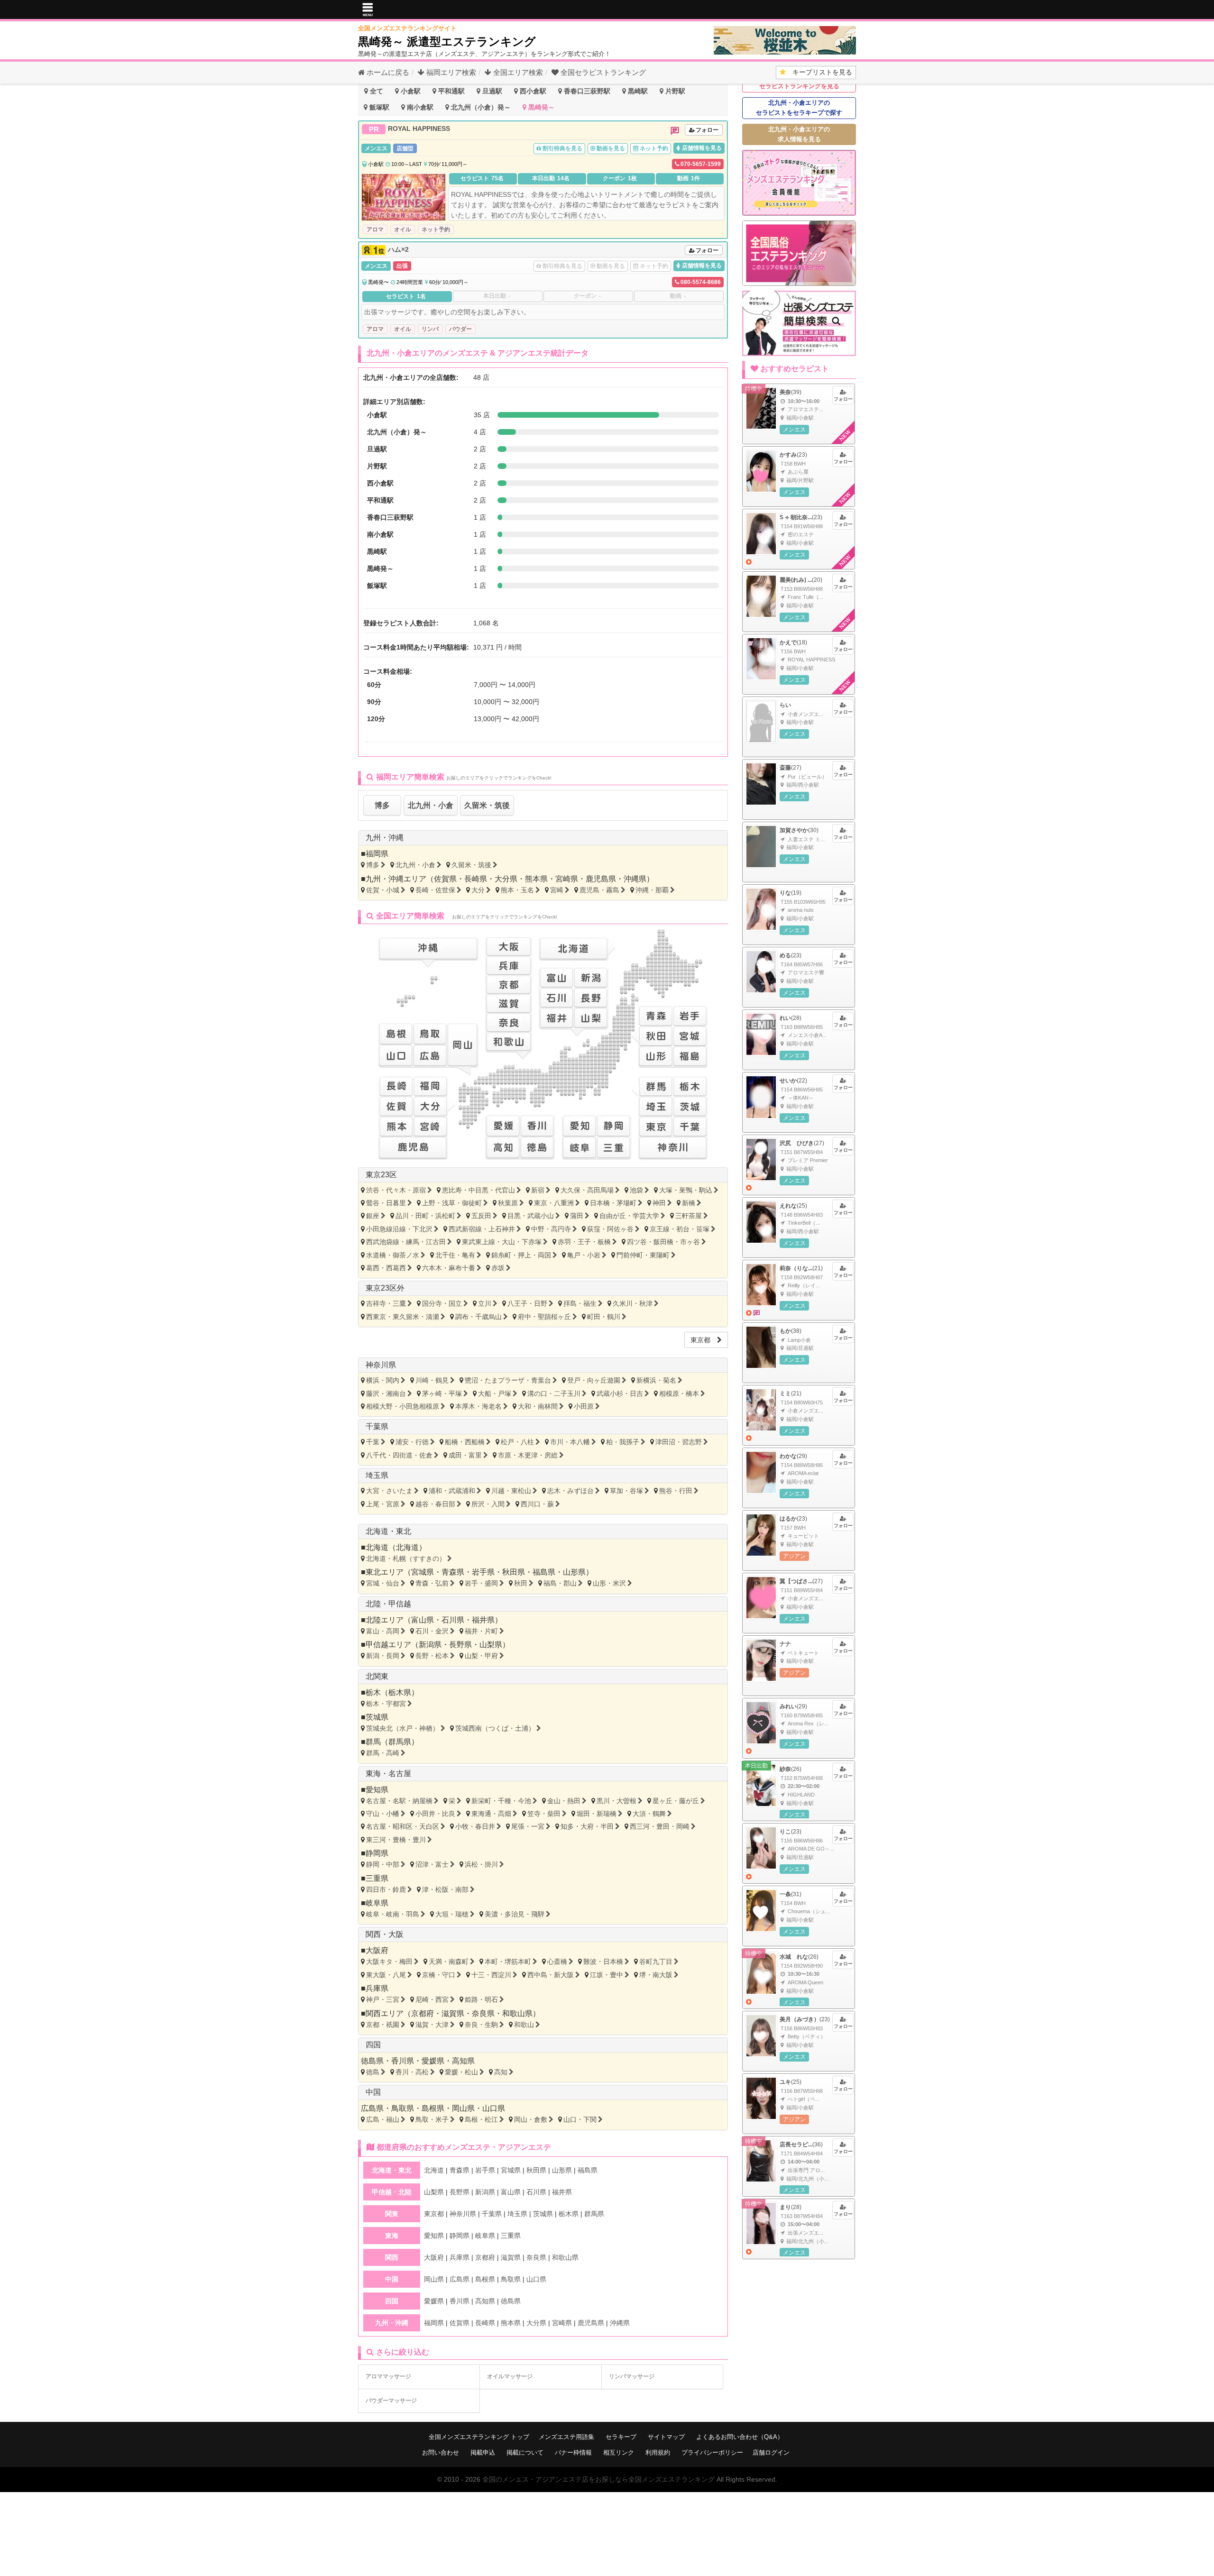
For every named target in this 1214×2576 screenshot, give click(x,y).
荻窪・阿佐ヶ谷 (610, 1229)
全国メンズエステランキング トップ (479, 2437)
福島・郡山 (560, 1583)
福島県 (544, 1572)
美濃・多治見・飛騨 (515, 1914)
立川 (485, 1303)
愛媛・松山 (461, 2072)
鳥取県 (403, 2108)
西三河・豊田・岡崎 (660, 1826)
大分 (478, 890)
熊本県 (536, 879)
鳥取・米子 (432, 2119)
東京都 (704, 1340)
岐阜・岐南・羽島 (393, 1914)
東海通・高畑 (491, 1814)
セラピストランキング (603, 72)
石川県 (453, 1620)
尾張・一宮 (528, 1826)
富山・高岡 (383, 1631)
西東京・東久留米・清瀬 (403, 1317)
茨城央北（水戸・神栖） (403, 1728)
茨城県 (377, 1717)
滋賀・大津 (432, 2025)
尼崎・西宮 (432, 1999)
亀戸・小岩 (584, 1255)
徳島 (373, 2072)
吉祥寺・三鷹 (386, 1303)
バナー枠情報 (573, 2452)
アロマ (375, 229)
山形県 (574, 1572)
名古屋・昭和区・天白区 (403, 1826)
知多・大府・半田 (587, 1826)
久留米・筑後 (487, 805)
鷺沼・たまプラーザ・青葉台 (508, 1380)
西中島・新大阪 (551, 1975)
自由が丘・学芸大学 (629, 1216)
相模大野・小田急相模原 (403, 1406)
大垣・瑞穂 (452, 1914)
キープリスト (819, 72)
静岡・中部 (383, 1864)
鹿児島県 (601, 879)
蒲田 (577, 1216)
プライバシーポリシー (712, 2452)
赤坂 (498, 1268)
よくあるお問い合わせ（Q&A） (740, 2437)
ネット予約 (436, 229)
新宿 (538, 1190)
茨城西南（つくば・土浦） (495, 1728)
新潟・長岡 (383, 1656)
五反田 (481, 1216)
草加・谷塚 (626, 1491)
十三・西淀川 (491, 1975)
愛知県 (377, 1790)
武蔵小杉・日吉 (620, 1393)
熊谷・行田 (676, 1491)
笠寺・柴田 (544, 1814)
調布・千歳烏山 (478, 1317)
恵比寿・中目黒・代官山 (478, 1190)
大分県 (506, 879)
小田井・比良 (435, 1814)
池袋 (636, 1190)
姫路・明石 (481, 1999)
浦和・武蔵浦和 (452, 1491)
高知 (501, 2072)
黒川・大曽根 (616, 1801)
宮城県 (423, 1572)
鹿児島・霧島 (599, 890)
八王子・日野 (527, 1303)
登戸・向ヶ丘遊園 (594, 1380)
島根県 (433, 2108)
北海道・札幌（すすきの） (406, 1558)
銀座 (373, 1216)
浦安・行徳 (412, 1442)
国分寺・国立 (442, 1303)
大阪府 (377, 1950)
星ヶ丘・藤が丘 (676, 1801)
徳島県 (372, 2061)
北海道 (407, 1547)
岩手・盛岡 (481, 1583)
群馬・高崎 (383, 1753)
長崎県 (476, 879)
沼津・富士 (432, 1864)
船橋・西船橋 (465, 1442)
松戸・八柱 (517, 1442)
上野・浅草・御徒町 (452, 1203)
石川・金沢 (432, 1631)
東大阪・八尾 (386, 1975)
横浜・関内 (383, 1380)
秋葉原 (508, 1203)
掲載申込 (483, 2452)
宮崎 (557, 890)
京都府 (423, 2013)
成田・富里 (465, 1455)
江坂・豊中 (607, 1975)
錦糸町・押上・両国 (521, 1255)
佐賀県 (445, 879)
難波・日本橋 (603, 1962)
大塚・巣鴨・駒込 (686, 1190)
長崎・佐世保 (435, 890)
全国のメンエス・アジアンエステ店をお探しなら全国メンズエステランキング (598, 2479)
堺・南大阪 (656, 1975)
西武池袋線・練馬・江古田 (406, 1242)
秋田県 (514, 1572)
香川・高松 (412, 2072)
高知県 (463, 2061)
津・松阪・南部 (445, 1889)
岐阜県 (377, 1903)
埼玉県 (377, 1475)
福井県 (483, 1620)
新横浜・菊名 (656, 1380)
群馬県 (400, 1742)
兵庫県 (377, 1988)
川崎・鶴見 (432, 1380)
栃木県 (400, 1692)
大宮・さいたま (389, 1491)
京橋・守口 (439, 1975)
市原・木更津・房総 (528, 1455)
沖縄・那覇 (652, 890)
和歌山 (524, 2025)
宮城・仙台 (383, 1583)
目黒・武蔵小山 (531, 1216)
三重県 (377, 1878)
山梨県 (491, 1645)
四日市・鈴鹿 (386, 1889)
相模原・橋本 (679, 1393)
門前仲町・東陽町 (643, 1255)
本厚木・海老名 (478, 1406)
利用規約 (658, 2452)
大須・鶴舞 (649, 1814)
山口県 (494, 2108)
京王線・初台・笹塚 (680, 1229)
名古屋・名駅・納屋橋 (399, 1801)
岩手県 (483, 1572)
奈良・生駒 (481, 2025)
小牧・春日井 (475, 1826)
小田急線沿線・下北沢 (399, 1229)
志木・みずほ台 (570, 1491)
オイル (403, 229)
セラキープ (621, 2437)
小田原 (584, 1406)
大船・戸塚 (495, 1393)
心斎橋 (557, 1962)
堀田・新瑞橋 (597, 1814)
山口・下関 (580, 2119)
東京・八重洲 (554, 1203)
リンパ (430, 329)
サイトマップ (666, 2437)
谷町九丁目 (656, 1962)
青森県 (453, 1572)
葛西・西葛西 (386, 1268)
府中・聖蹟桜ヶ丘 (544, 1317)
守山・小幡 (383, 1814)
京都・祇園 (383, 2025)
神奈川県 (381, 1365)
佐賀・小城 (383, 890)
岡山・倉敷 (531, 2119)
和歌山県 (517, 2013)
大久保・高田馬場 (587, 1190)
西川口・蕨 (537, 1504)
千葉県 (377, 1426)
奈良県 (483, 2013)
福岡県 (377, 854)
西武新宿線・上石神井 (482, 1229)
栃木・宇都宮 (386, 1704)
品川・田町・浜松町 (425, 1216)
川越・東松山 (511, 1491)
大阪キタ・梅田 (389, 1962)
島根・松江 (481, 2119)
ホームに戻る (387, 72)
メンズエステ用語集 (566, 2437)
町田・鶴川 (604, 1317)
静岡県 (377, 1853)
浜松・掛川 (481, 1864)
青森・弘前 (432, 1583)
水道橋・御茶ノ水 (393, 1255)
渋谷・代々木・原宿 (396, 1190)
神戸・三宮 (383, 1999)
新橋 (689, 1203)
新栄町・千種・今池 (501, 1801)
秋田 (521, 1583)
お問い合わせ (441, 2452)
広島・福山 (383, 2119)
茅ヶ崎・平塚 (442, 1393)
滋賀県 (453, 2013)
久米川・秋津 (633, 1303)
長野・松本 (432, 1656)
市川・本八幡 (570, 1442)
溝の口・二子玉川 (554, 1393)
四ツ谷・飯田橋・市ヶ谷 (663, 1242)
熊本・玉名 (517, 890)
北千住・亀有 (455, 1255)
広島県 (372, 2108)
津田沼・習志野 (679, 1442)
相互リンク (619, 2452)
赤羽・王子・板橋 (584, 1242)
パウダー (460, 329)
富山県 (423, 1620)
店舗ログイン (771, 2452)
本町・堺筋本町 (508, 1962)
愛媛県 (433, 2061)
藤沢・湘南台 (386, 1393)
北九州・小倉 (431, 805)
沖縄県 (635, 879)
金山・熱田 (564, 1801)
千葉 (373, 1442)
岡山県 (463, 2108)
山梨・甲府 (481, 1656)
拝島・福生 (580, 1303)
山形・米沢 (609, 1583)
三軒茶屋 (689, 1216)
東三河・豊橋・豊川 (396, 1840)
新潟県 (430, 1645)
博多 (382, 805)
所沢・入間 (488, 1504)
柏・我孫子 (623, 1442)
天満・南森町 (449, 1962)
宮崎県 (567, 879)
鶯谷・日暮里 (386, 1203)
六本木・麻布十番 (449, 1268)
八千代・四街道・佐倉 (399, 1455)
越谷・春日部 (435, 1504)
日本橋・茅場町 (613, 1203)
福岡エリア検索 (450, 72)
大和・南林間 (538, 1406)
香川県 (403, 2061)
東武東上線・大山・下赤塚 (502, 1242)
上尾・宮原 (383, 1504)
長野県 (460, 1645)
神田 (659, 1203)
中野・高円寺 (551, 1229)
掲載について (525, 2452)
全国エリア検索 (517, 72)
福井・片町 (481, 1631)
